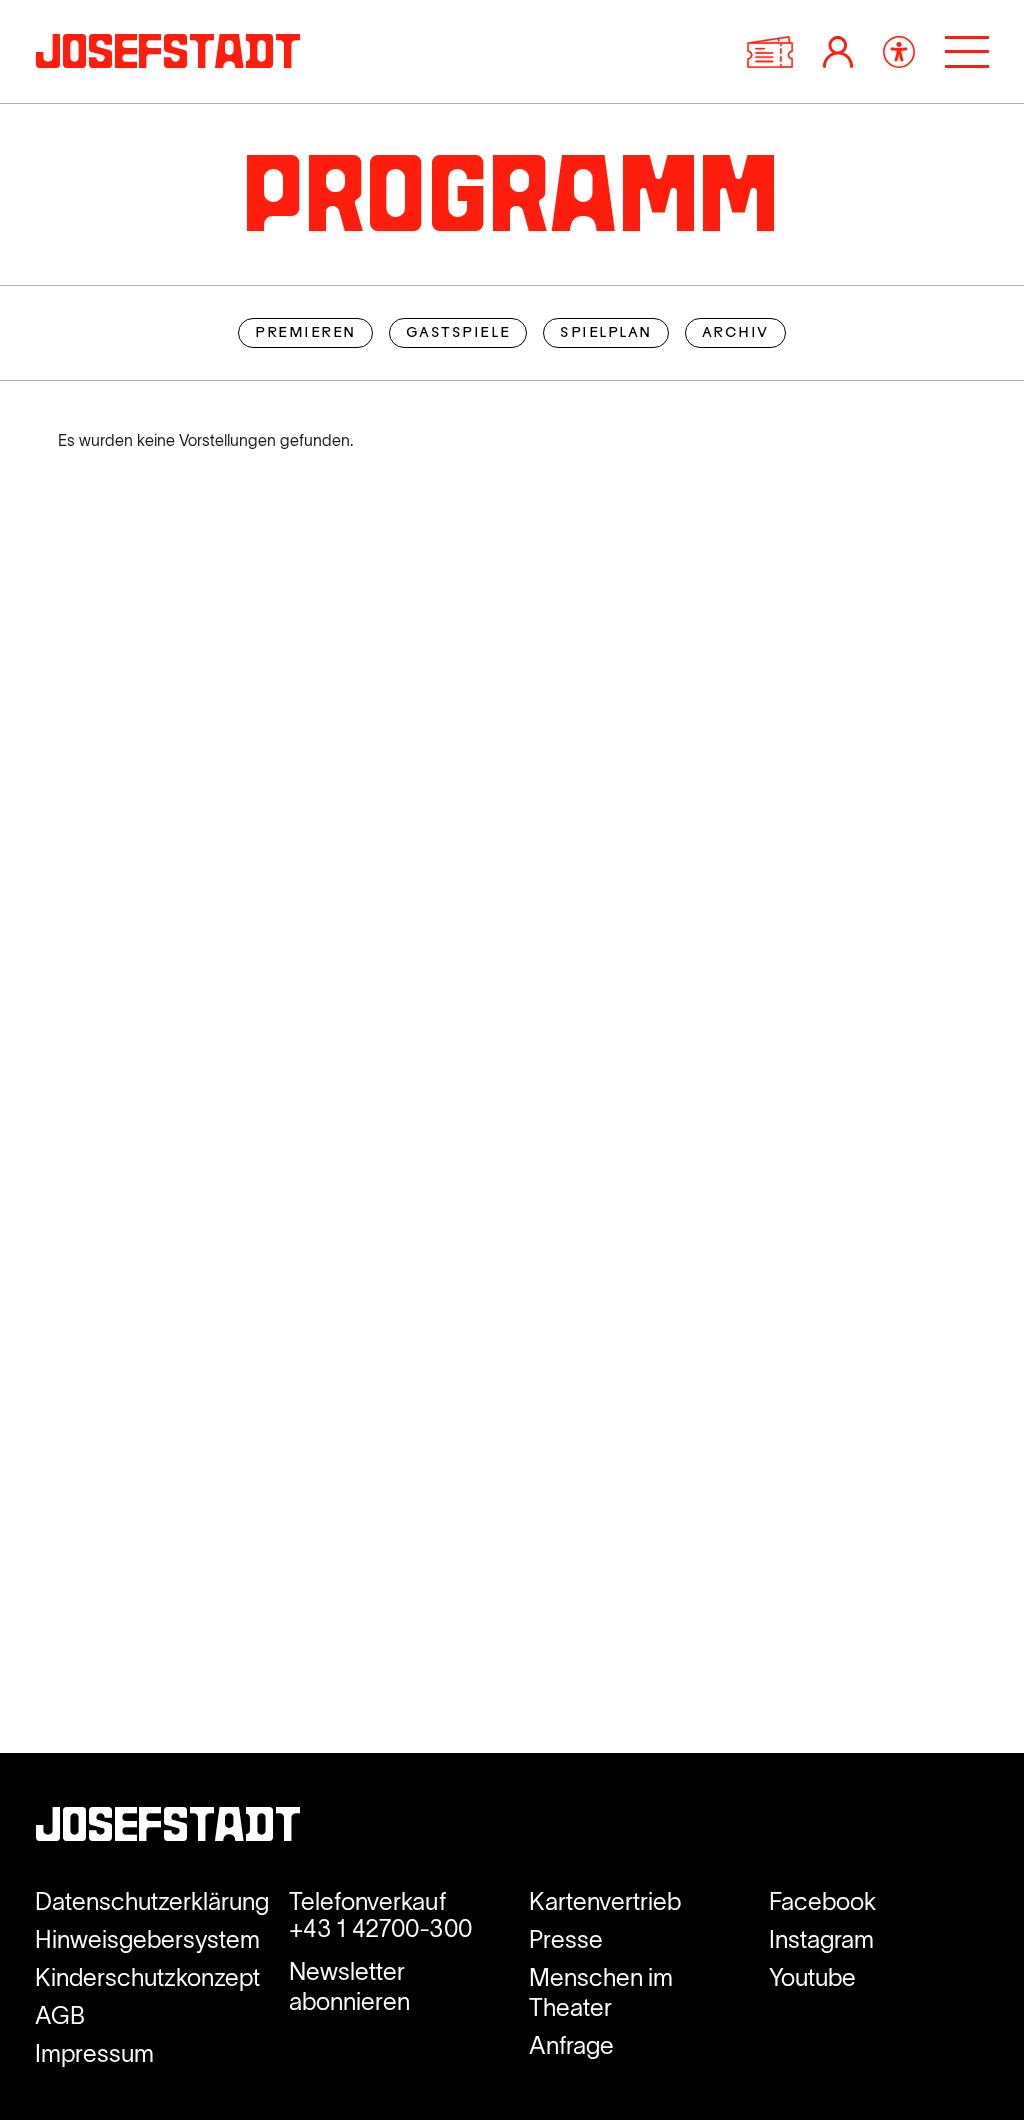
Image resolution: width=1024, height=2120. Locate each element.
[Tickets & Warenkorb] (770, 52)
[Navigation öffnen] (967, 52)
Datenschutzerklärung (152, 1901)
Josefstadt (168, 1829)
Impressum (94, 2053)
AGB (60, 2015)
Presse (566, 1939)
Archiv (735, 333)
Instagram (821, 1939)
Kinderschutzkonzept (147, 1977)
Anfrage (571, 2045)
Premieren (305, 333)
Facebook (822, 1901)
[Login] (838, 52)
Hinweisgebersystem (147, 1939)
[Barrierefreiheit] (899, 52)
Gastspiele (458, 333)
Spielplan (606, 333)
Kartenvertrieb (605, 1901)
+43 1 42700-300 (380, 1928)
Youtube (812, 1977)
